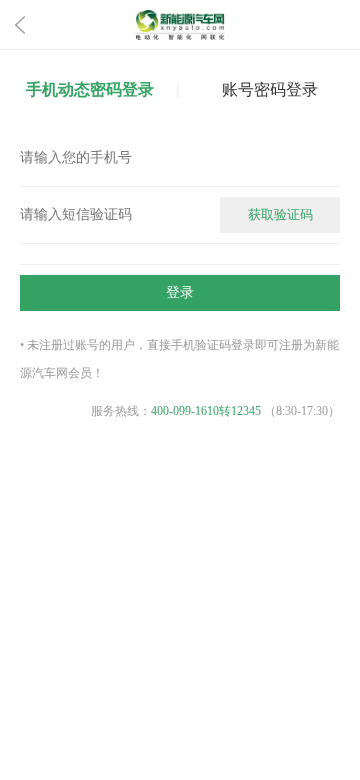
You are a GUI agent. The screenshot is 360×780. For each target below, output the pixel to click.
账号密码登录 (270, 89)
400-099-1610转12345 (206, 411)
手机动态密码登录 (90, 89)
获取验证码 (280, 214)
